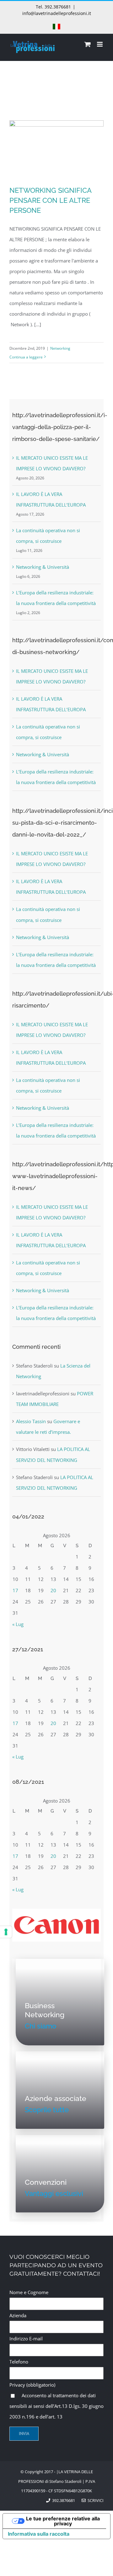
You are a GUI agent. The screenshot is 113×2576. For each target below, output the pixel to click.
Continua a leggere (26, 357)
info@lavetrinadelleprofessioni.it (57, 13)
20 (53, 1590)
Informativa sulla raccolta (39, 2534)
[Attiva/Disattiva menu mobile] (100, 44)
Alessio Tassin (31, 1421)
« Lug (18, 1624)
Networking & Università (43, 567)
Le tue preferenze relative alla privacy (63, 2521)
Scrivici (95, 2500)
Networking (60, 348)
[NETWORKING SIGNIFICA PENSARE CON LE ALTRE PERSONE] (56, 150)
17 (15, 1590)
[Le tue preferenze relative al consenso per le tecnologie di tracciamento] (6, 1932)
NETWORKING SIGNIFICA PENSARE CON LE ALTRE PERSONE (50, 200)
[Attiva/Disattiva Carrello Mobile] (88, 44)
